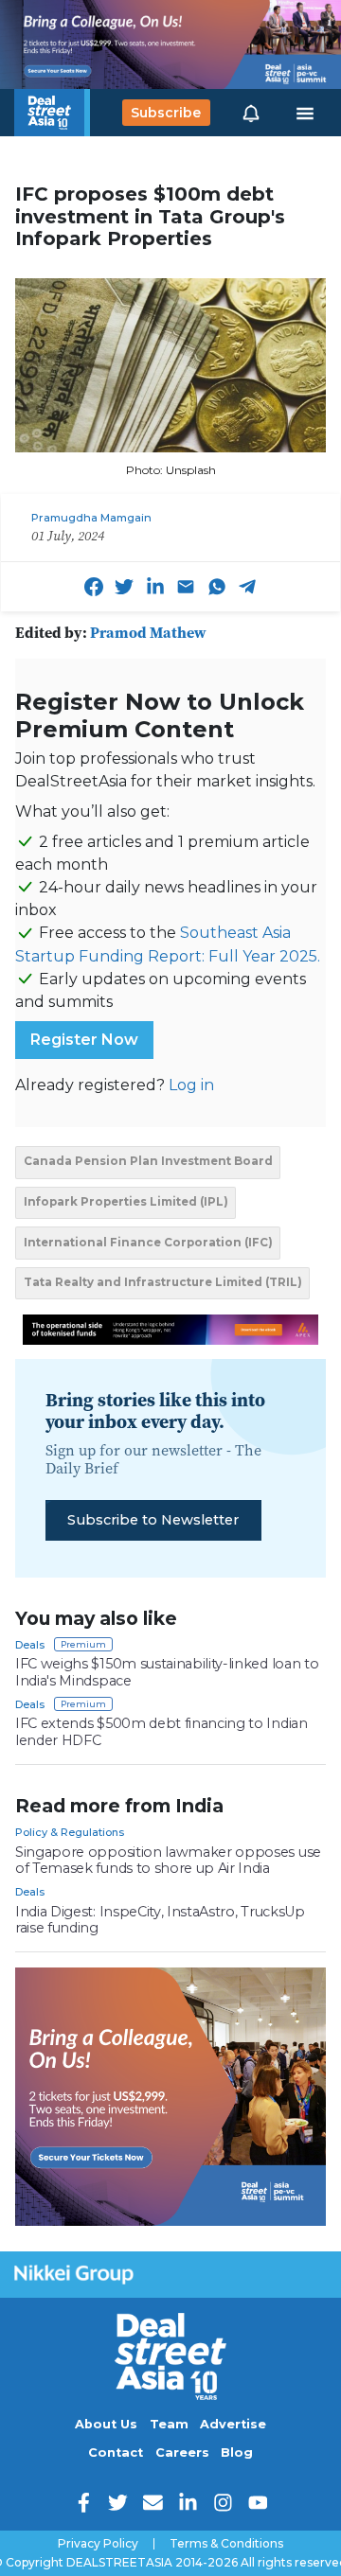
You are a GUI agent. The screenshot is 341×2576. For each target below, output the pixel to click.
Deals (30, 1645)
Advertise (233, 2424)
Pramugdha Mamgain (91, 518)
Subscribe (166, 113)
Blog (237, 2452)
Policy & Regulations (70, 1832)
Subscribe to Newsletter (153, 1520)
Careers (182, 2452)
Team (169, 2424)
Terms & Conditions (226, 2544)
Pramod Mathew (148, 632)
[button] (251, 113)
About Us (106, 2424)
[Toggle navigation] (305, 113)
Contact (116, 2452)
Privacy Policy (98, 2544)
